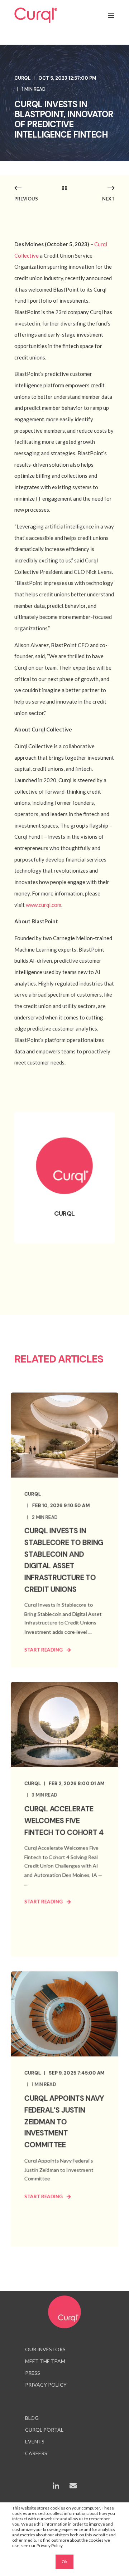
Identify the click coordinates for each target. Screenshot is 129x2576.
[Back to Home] (36, 15)
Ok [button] (64, 2562)
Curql (22, 78)
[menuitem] (45, 2350)
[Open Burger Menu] (111, 15)
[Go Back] (64, 188)
